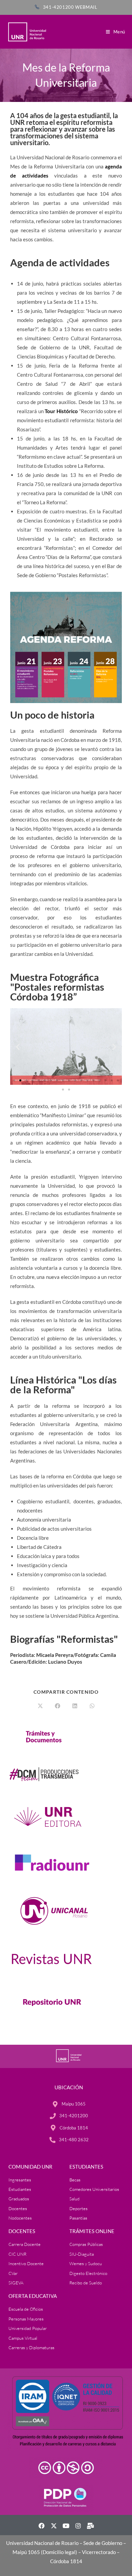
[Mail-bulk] (90, 2526)
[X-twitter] (54, 2526)
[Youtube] (66, 2526)
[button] (18, 1046)
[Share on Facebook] (58, 1706)
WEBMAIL (86, 7)
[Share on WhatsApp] (92, 1706)
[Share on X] (40, 1706)
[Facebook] (42, 2526)
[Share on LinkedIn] (75, 1706)
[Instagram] (78, 2526)
